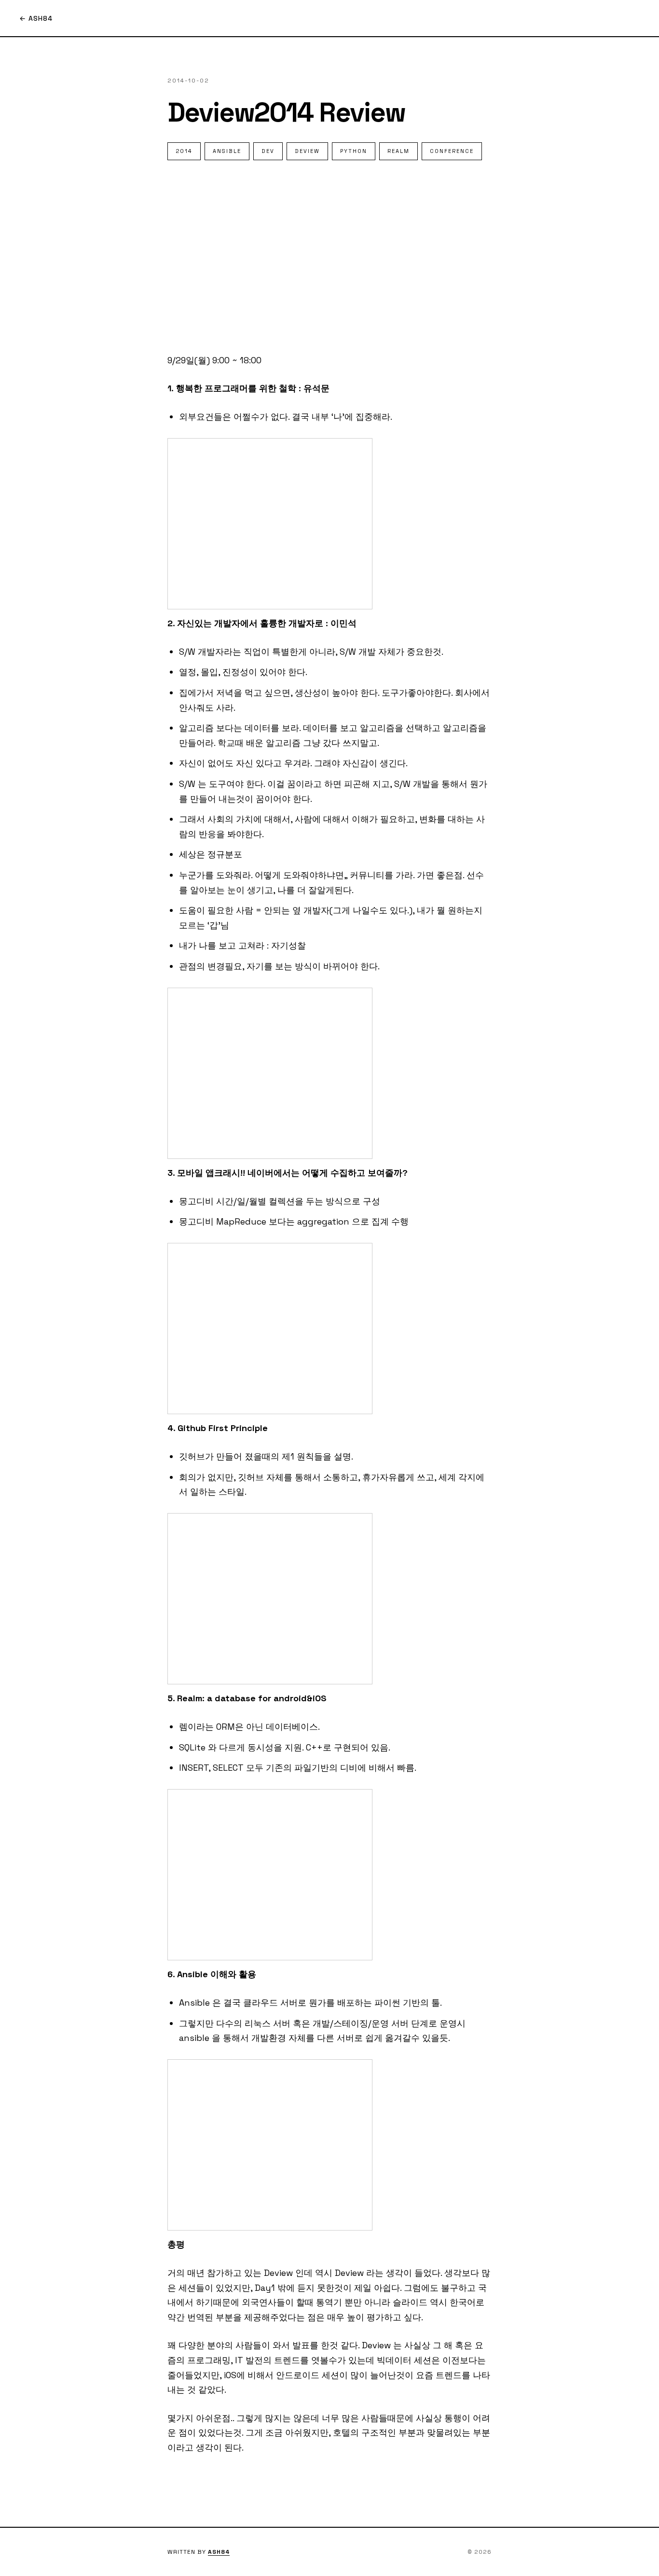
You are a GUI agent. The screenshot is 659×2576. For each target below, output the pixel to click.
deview (307, 151)
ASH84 (219, 2552)
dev (268, 151)
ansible (227, 151)
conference (452, 151)
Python (354, 151)
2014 (184, 151)
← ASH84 (36, 18)
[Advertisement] (329, 257)
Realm (398, 151)
